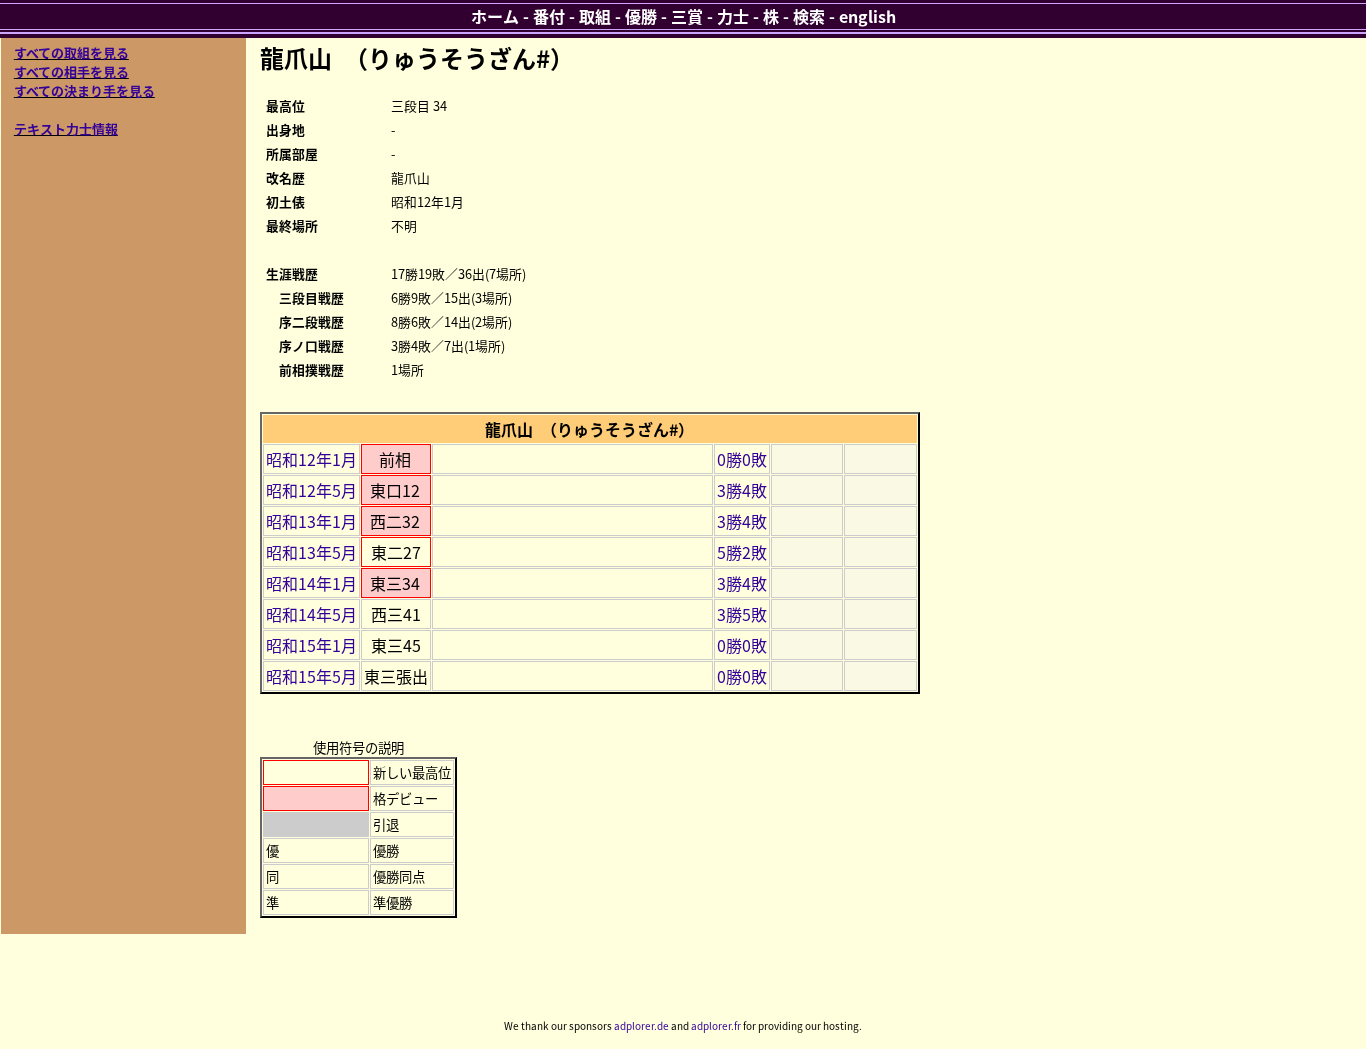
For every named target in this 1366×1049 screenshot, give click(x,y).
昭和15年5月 (311, 676)
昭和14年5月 (311, 614)
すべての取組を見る (71, 52)
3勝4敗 (742, 490)
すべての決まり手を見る (84, 90)
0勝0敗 (742, 459)
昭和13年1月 (311, 521)
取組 (595, 16)
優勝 (641, 16)
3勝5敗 (742, 614)
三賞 (687, 16)
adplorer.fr (716, 1025)
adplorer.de (641, 1025)
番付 (549, 16)
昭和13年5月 (311, 552)
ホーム (495, 16)
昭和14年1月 (311, 583)
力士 (733, 16)
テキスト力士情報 (66, 128)
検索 (809, 16)
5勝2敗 (742, 552)
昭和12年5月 (311, 490)
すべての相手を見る (71, 71)
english (867, 16)
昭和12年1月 (311, 459)
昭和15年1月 (311, 645)
